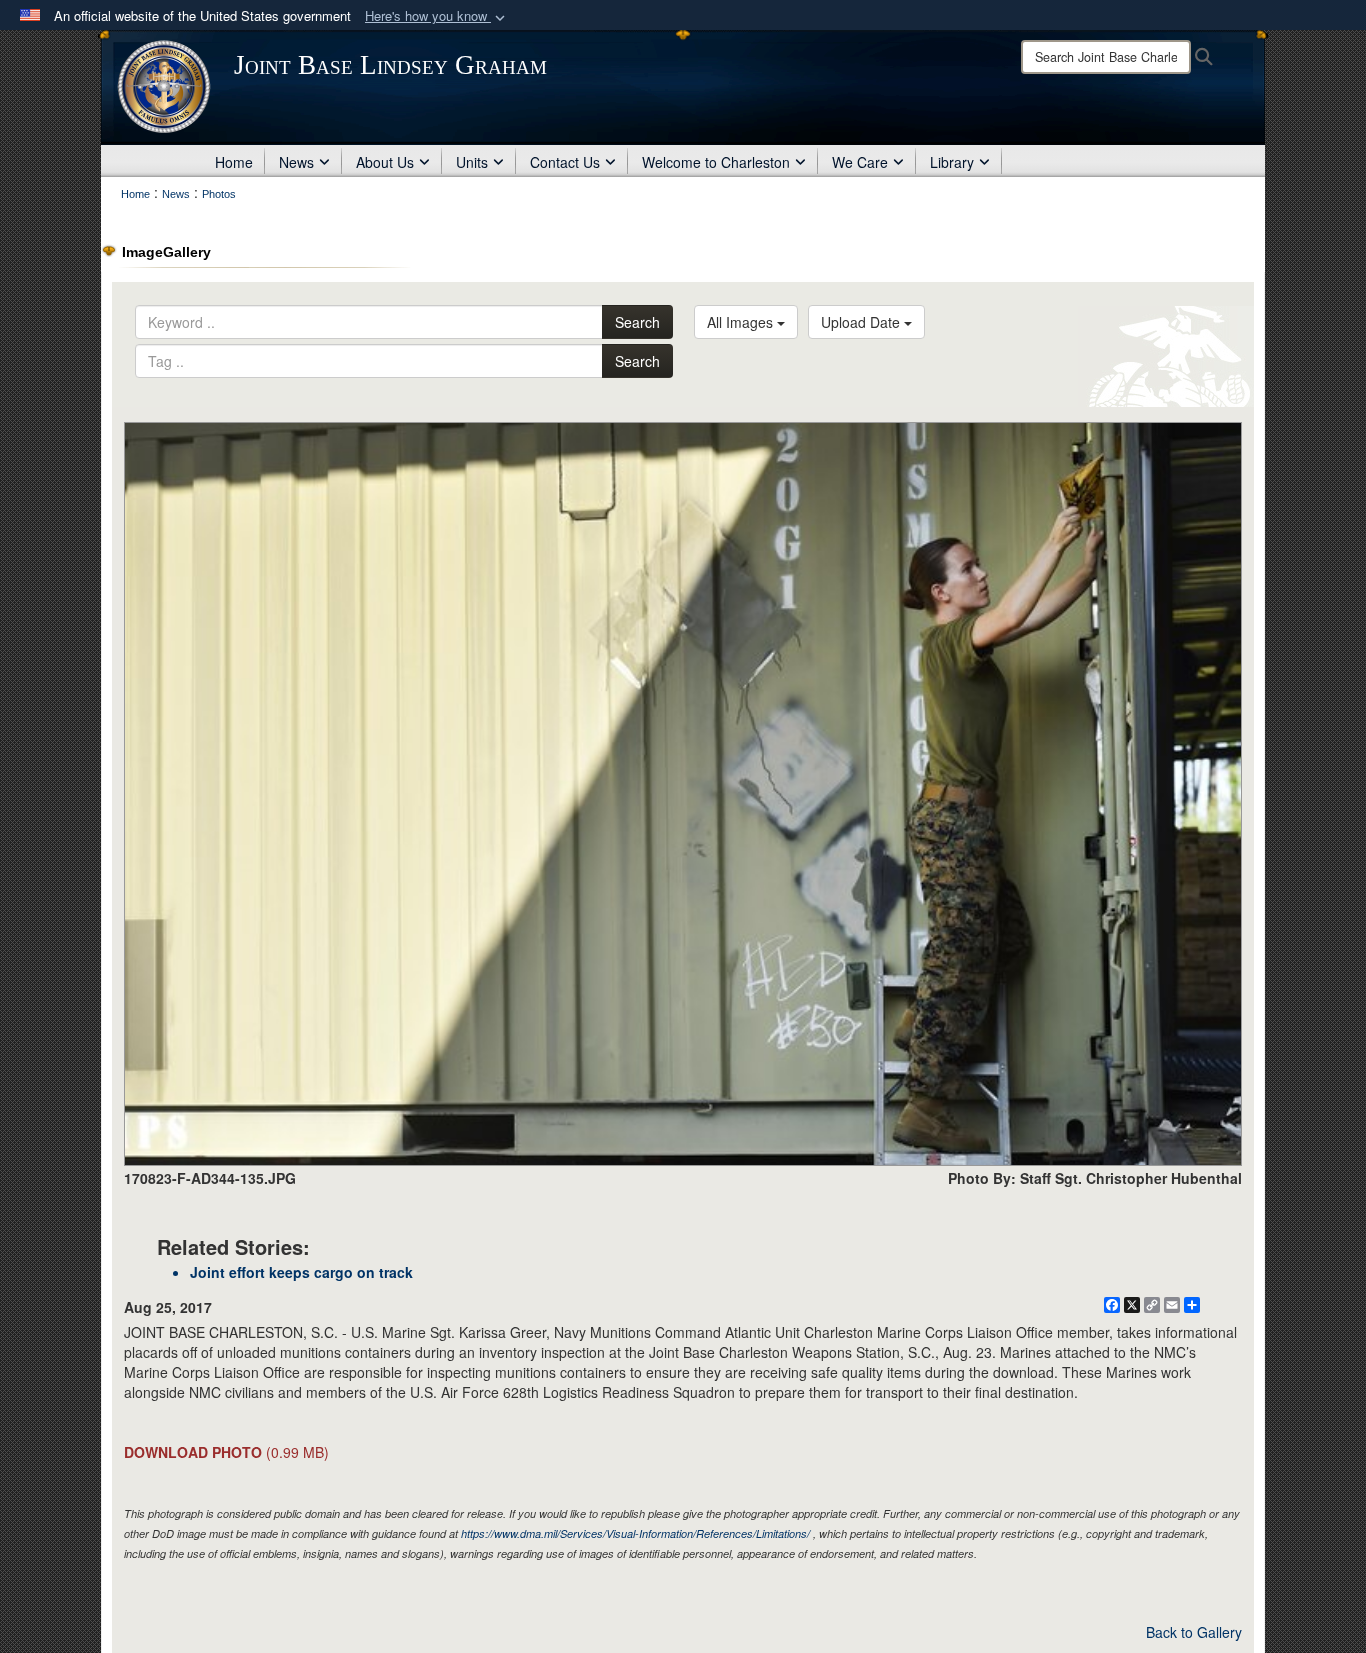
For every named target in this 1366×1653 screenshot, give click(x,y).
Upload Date (862, 322)
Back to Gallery (1194, 1632)
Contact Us (565, 162)
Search (637, 322)
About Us (385, 162)
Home (234, 162)
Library (952, 162)
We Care (860, 162)
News (296, 162)
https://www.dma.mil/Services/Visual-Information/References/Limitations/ (635, 1533)
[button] (437, 16)
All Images (742, 322)
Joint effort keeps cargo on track (301, 1272)
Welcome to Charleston (716, 162)
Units (472, 162)
